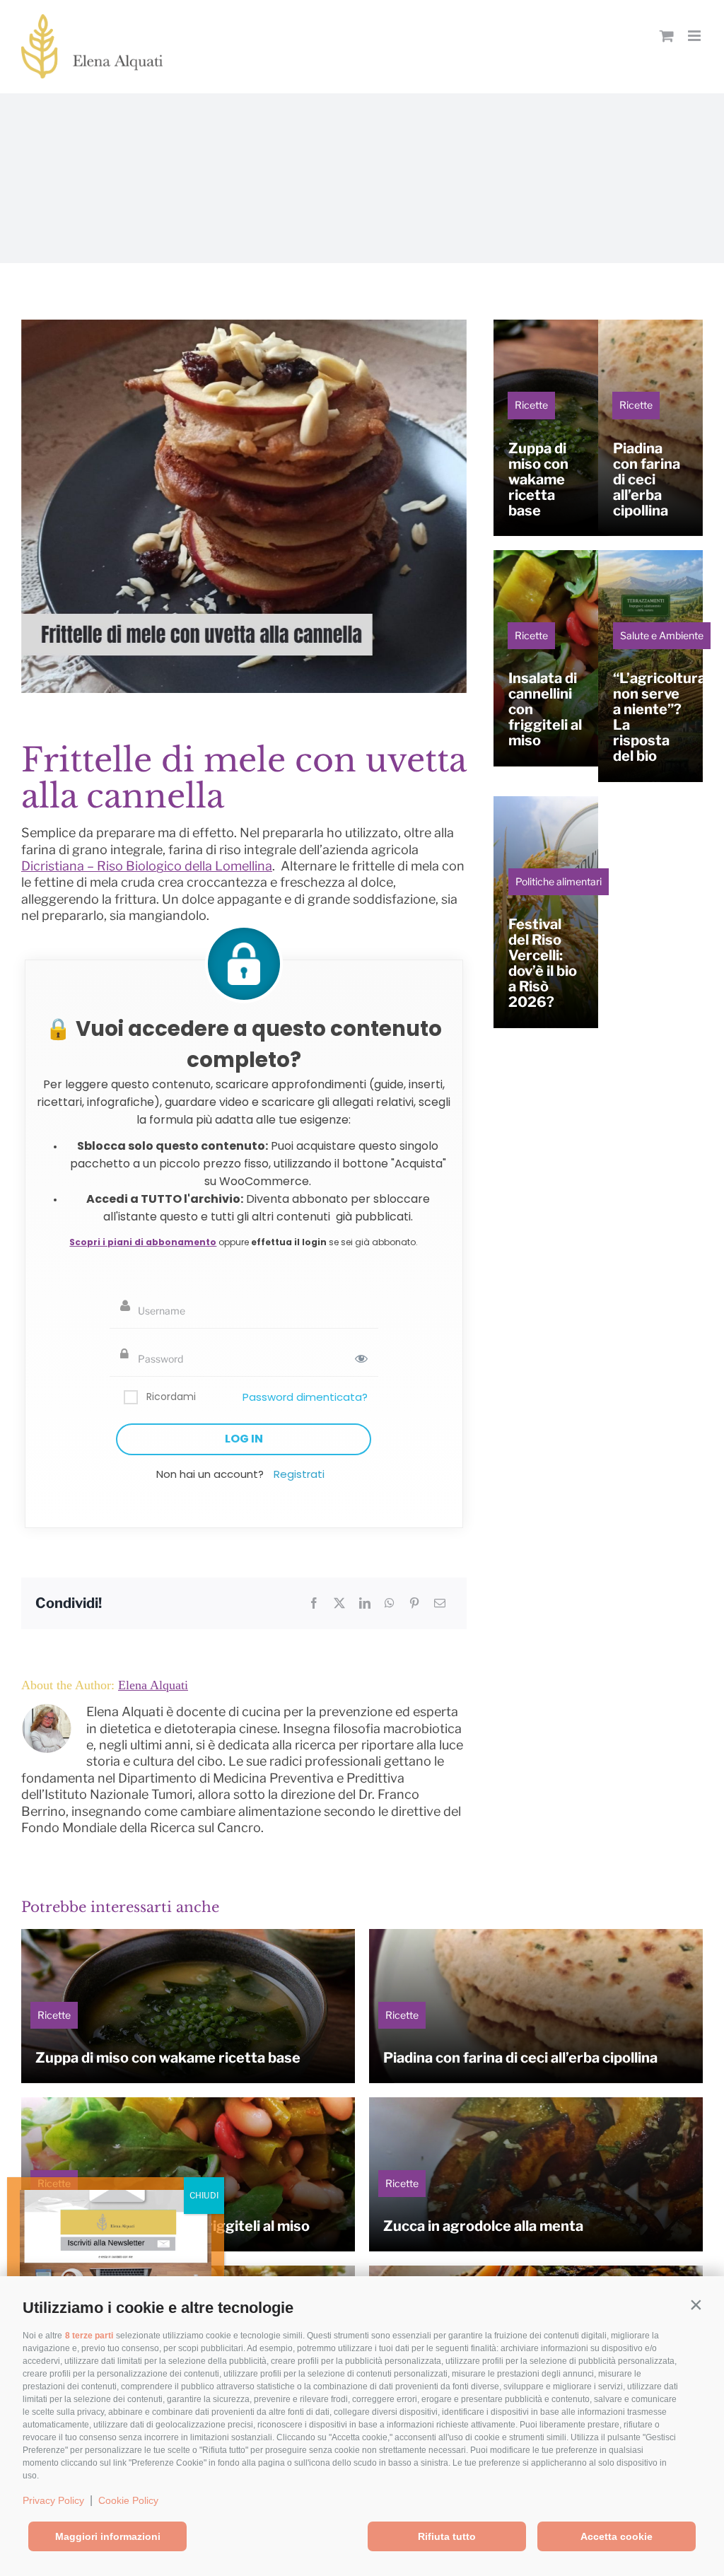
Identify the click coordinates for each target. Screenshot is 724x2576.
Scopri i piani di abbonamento (143, 1242)
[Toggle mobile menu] (695, 36)
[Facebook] (314, 1603)
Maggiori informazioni (108, 2536)
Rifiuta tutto (447, 2536)
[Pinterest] (414, 1603)
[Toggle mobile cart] (667, 36)
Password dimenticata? (305, 1397)
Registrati (299, 1474)
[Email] (440, 1603)
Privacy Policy (53, 2500)
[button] (696, 2304)
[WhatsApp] (390, 1603)
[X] (339, 1603)
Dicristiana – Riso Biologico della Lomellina (147, 866)
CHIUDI (204, 2195)
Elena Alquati (153, 1685)
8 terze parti (89, 2336)
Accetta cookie (617, 2536)
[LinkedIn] (365, 1603)
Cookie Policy (128, 2500)
